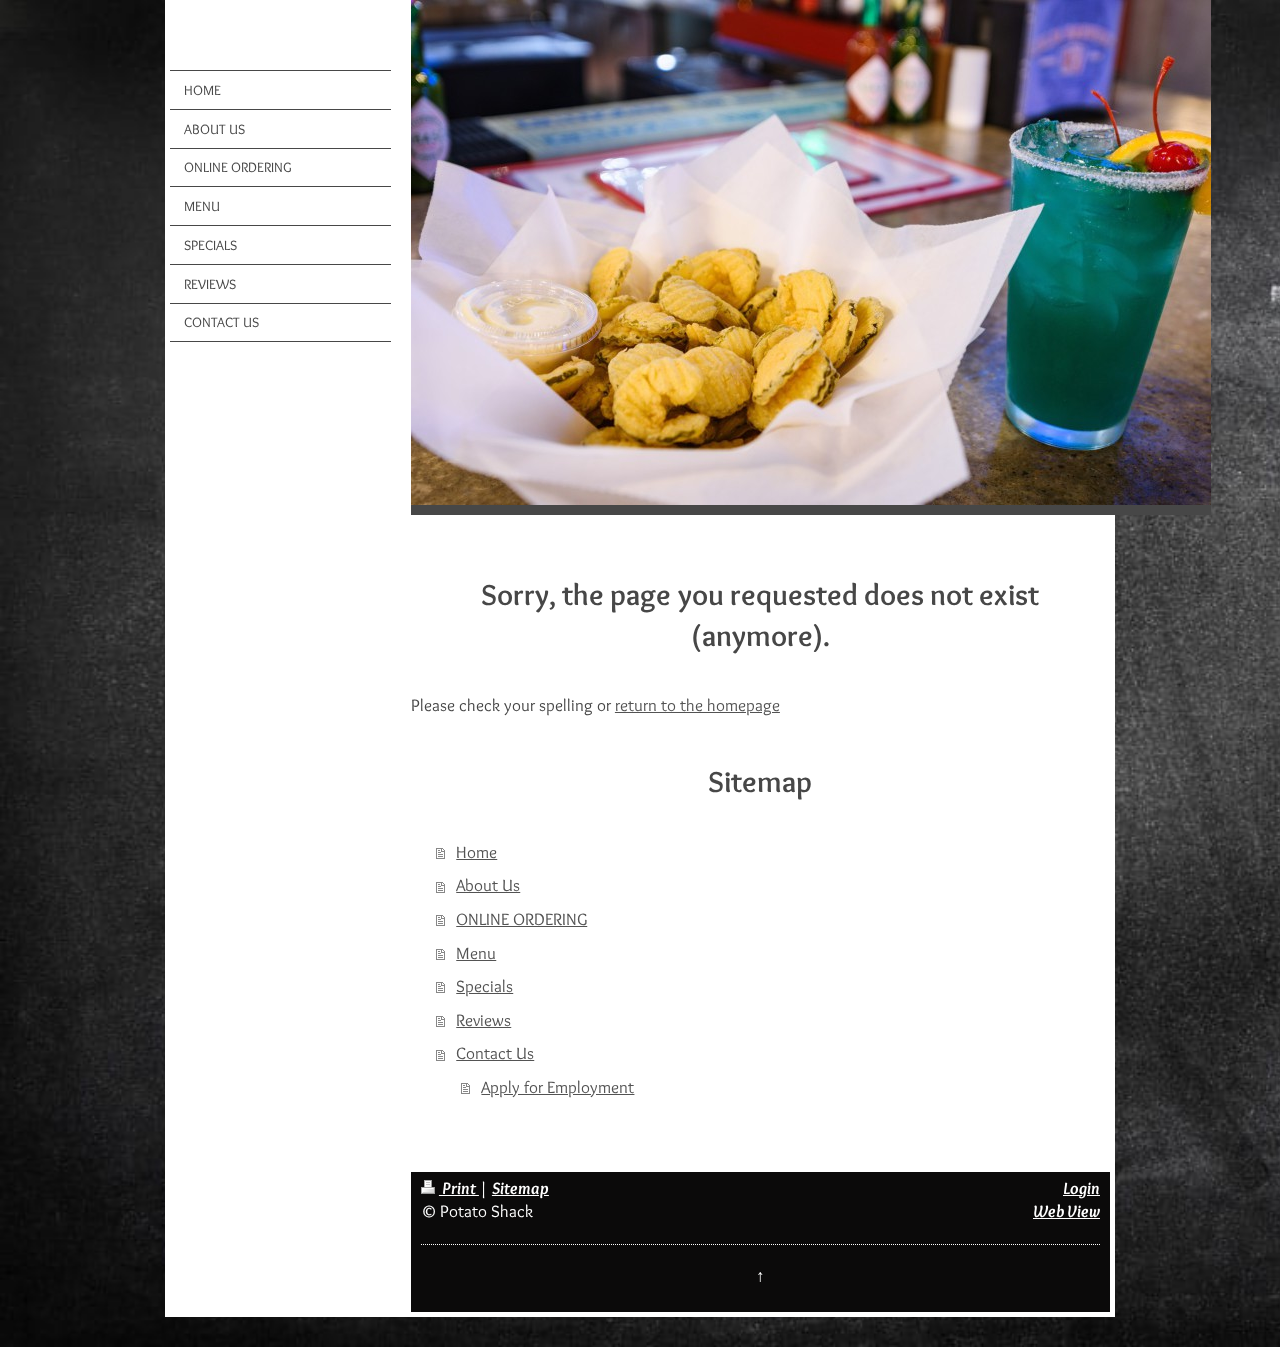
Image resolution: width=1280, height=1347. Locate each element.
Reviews (483, 1020)
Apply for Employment (557, 1087)
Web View (1066, 1211)
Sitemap (520, 1188)
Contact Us (495, 1053)
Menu (476, 953)
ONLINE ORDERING (521, 919)
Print (459, 1188)
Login (1081, 1188)
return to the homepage (697, 705)
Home (476, 852)
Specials (484, 986)
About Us (488, 885)
